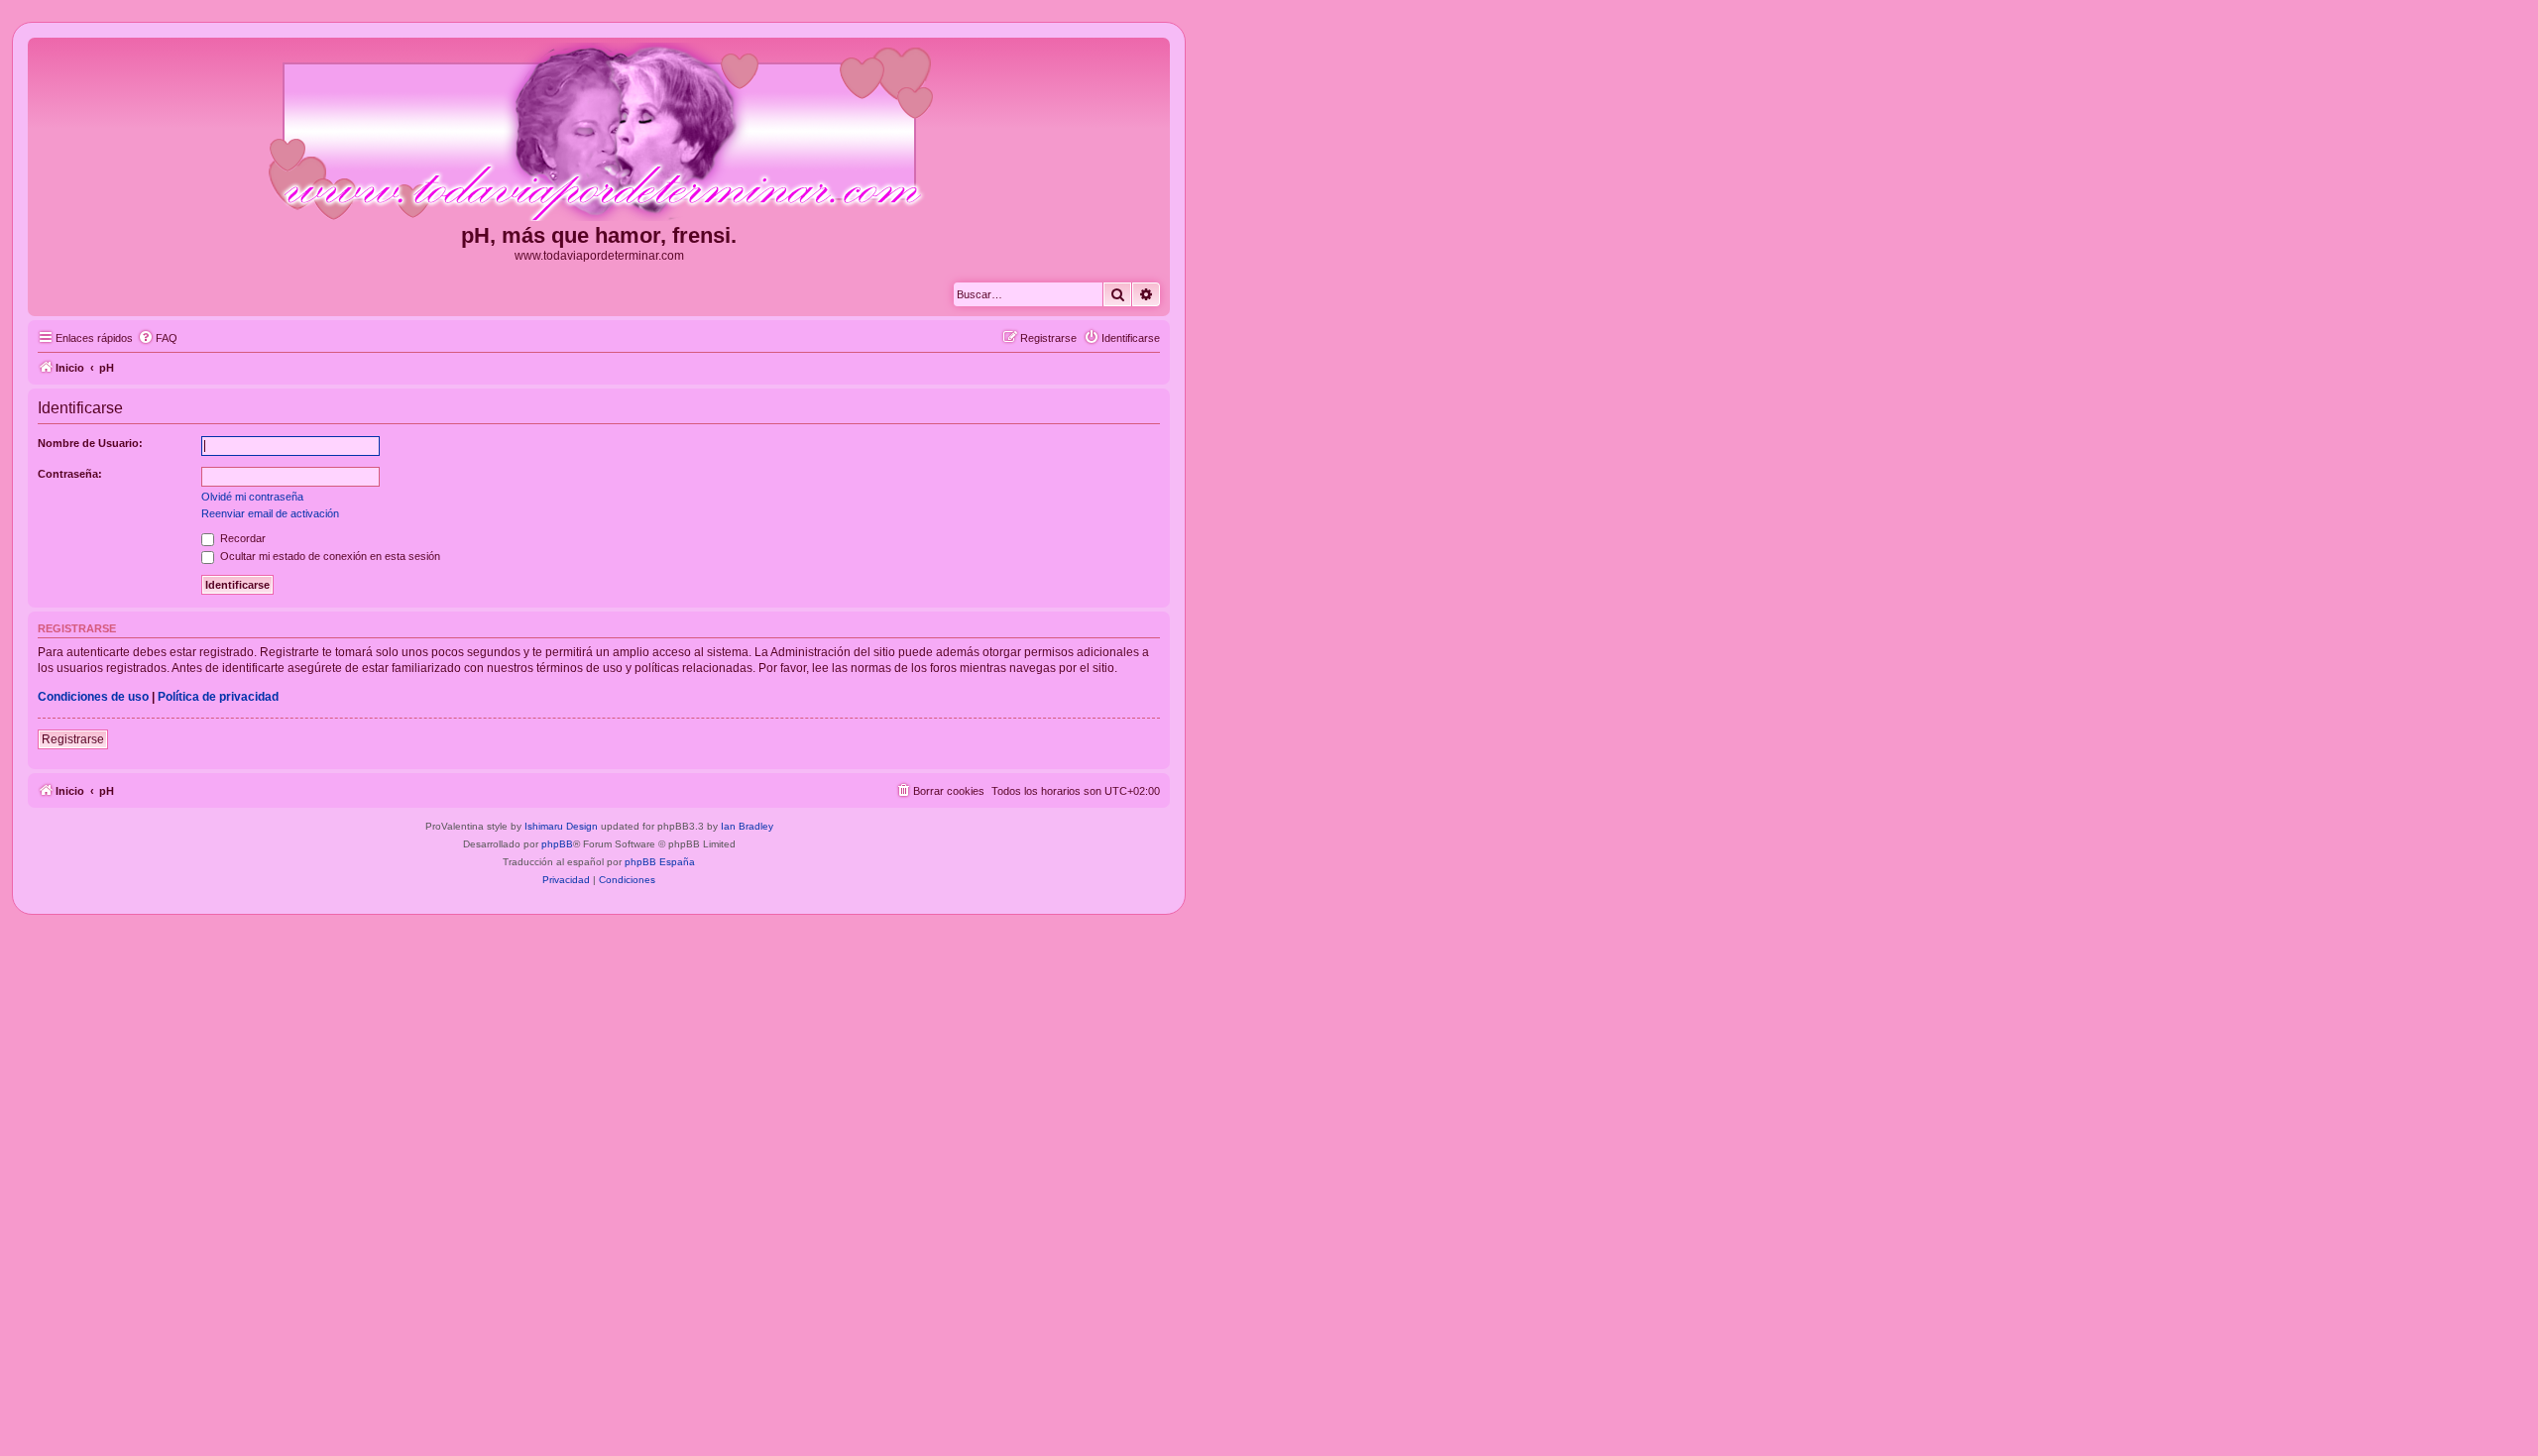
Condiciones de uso (93, 697)
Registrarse (73, 739)
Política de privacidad (218, 697)
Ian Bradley (747, 826)
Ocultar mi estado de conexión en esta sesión (329, 556)
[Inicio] (599, 133)
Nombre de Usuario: (90, 443)
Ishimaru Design (561, 826)
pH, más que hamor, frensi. (599, 235)
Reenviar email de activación (270, 513)
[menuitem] (158, 338)
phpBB (557, 844)
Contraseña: (70, 474)
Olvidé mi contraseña (252, 497)
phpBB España (660, 862)
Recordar (241, 538)
